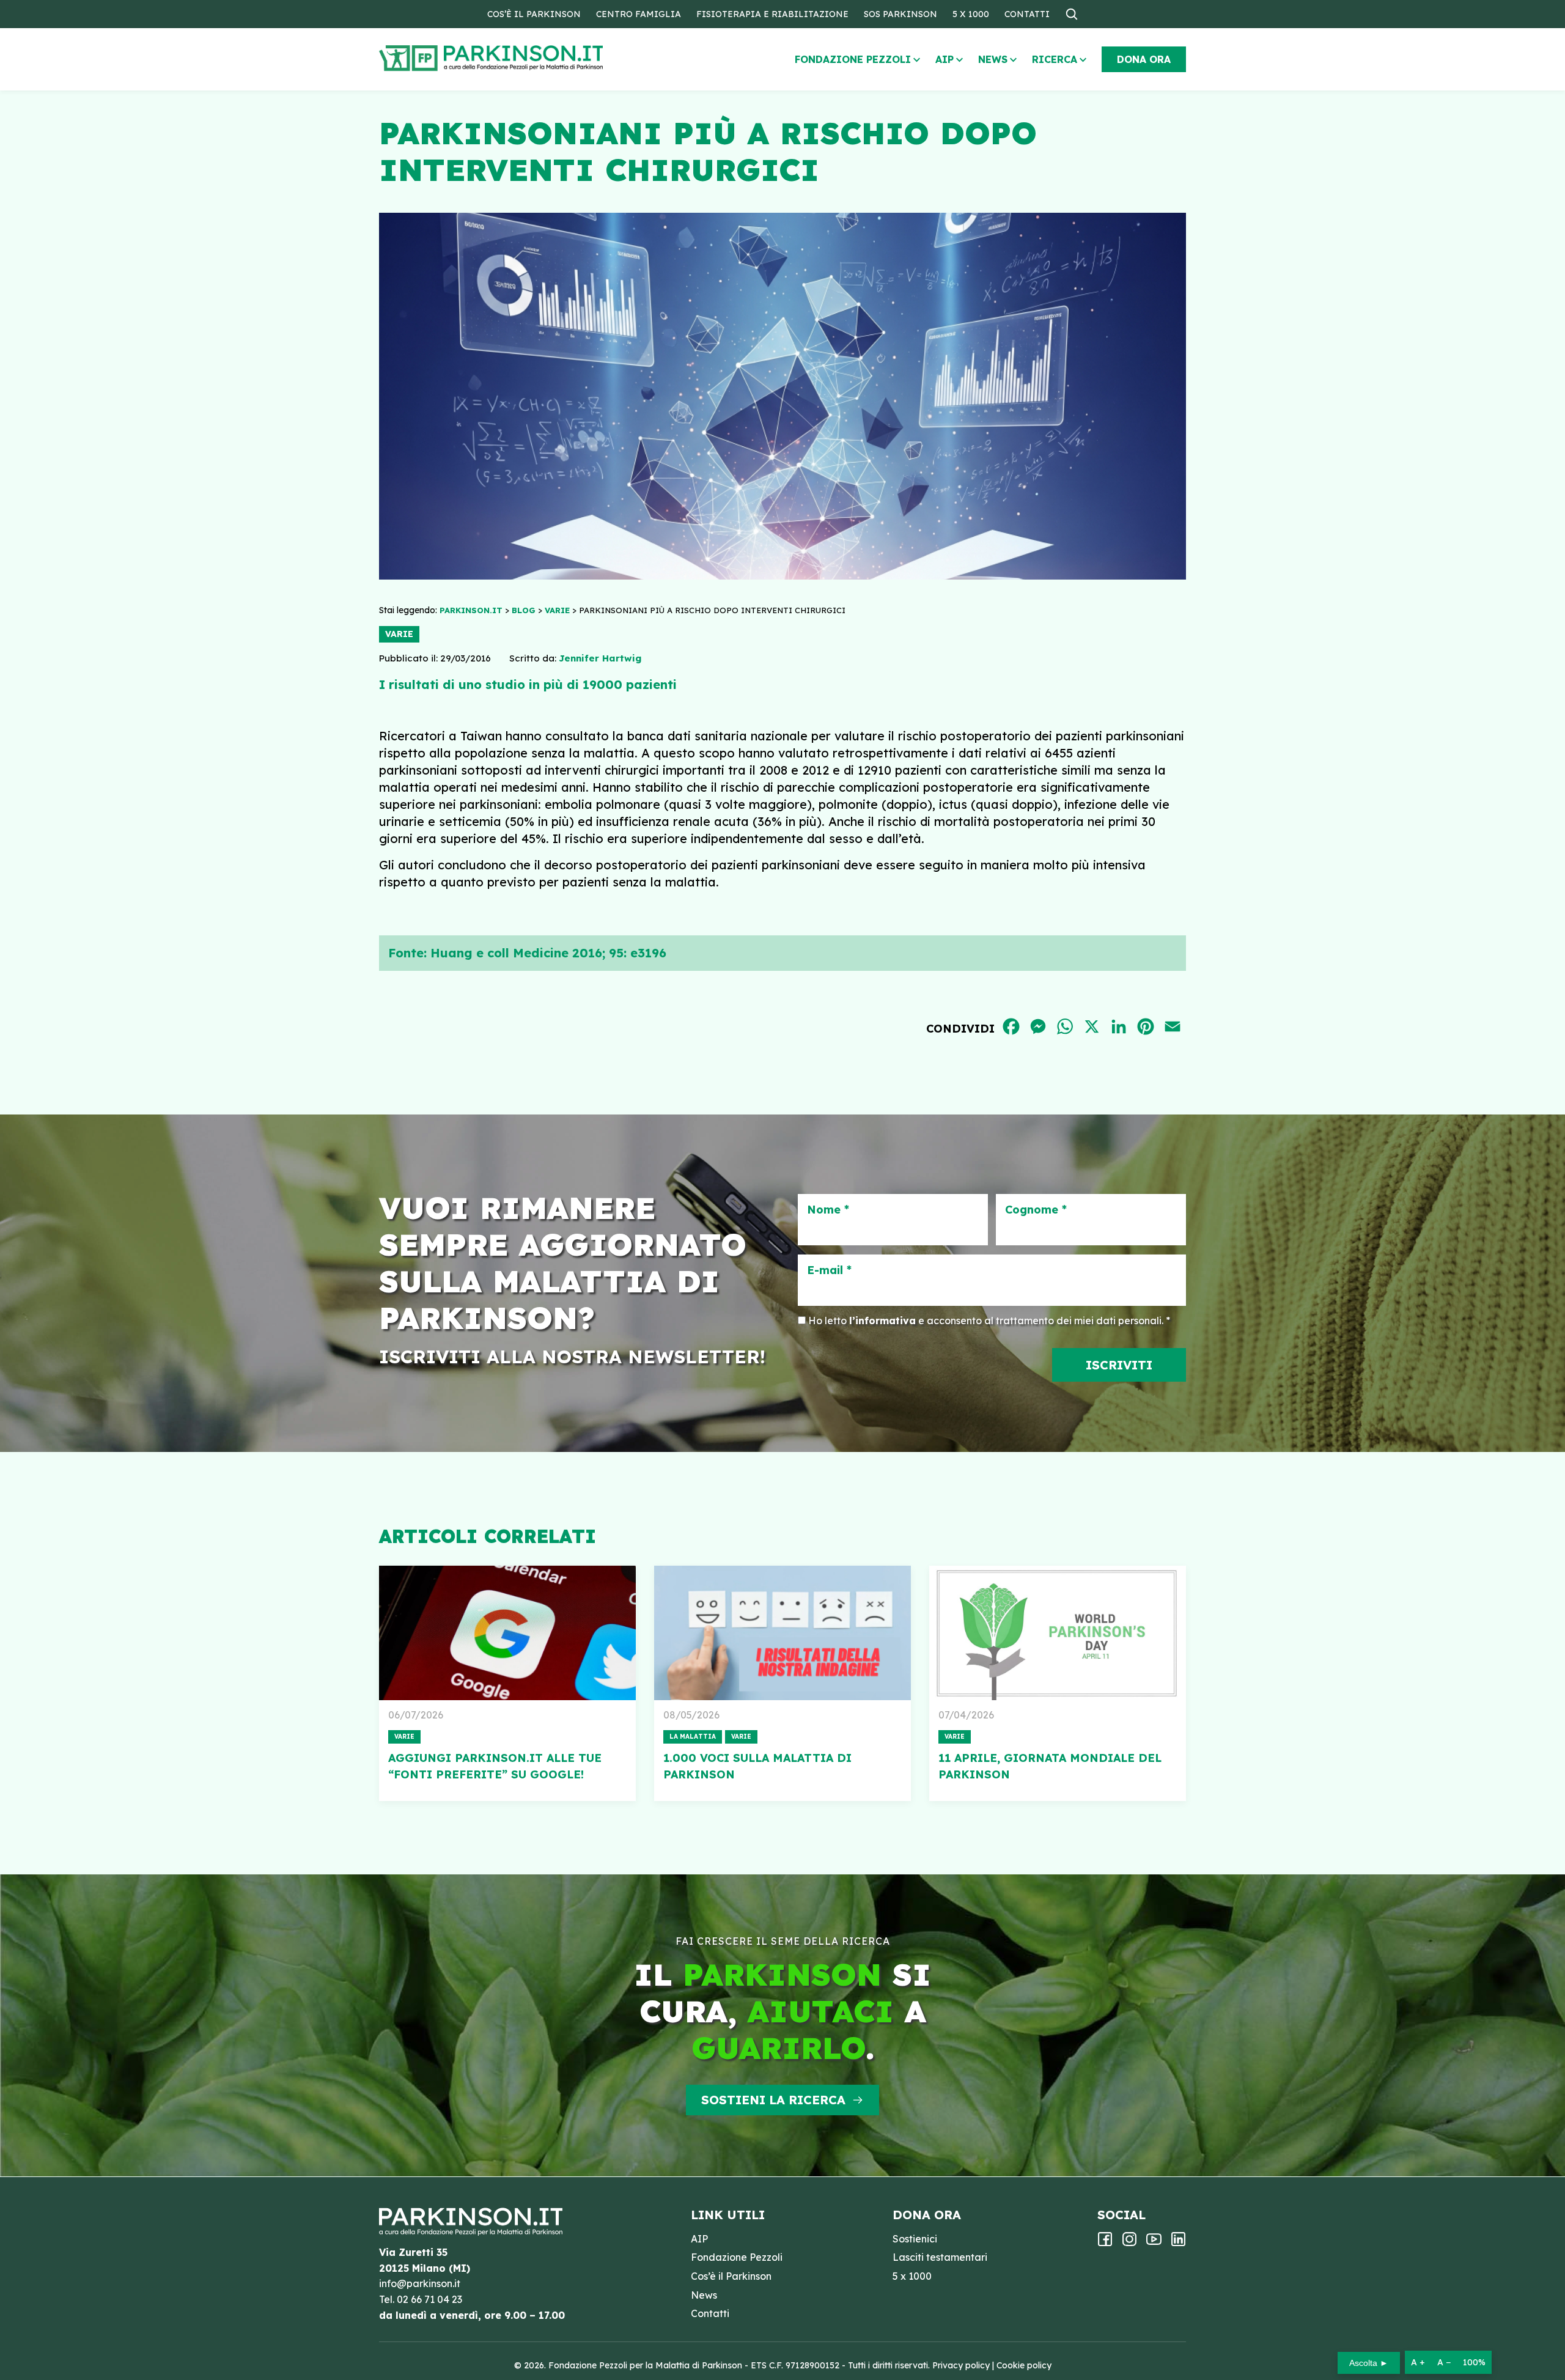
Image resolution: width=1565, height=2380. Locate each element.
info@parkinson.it (420, 2283)
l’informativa (882, 1321)
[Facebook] (1105, 2243)
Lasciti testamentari (940, 2257)
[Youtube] (1154, 2243)
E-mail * (829, 1270)
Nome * (828, 1210)
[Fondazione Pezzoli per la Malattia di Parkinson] (526, 58)
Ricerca (1055, 59)
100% (1474, 2362)
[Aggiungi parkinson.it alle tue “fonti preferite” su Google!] (507, 1633)
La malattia (693, 1737)
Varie (399, 634)
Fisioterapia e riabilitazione (772, 14)
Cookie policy (1024, 2365)
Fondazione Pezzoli (853, 59)
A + (1418, 2362)
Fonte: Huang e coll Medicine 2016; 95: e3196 (527, 953)
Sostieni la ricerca (773, 2100)
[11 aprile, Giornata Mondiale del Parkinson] (1058, 1633)
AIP (945, 59)
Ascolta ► (1369, 2363)
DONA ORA (1144, 59)
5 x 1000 (971, 14)
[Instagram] (1129, 2243)
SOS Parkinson (900, 14)
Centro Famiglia (639, 14)
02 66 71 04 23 (429, 2299)
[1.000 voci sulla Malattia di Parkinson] (782, 1633)
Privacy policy (961, 2365)
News (993, 59)
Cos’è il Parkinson (534, 14)
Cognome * (1036, 1210)
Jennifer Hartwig (600, 658)
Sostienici (915, 2239)
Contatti (1027, 14)
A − (1444, 2362)
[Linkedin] (1178, 2243)
